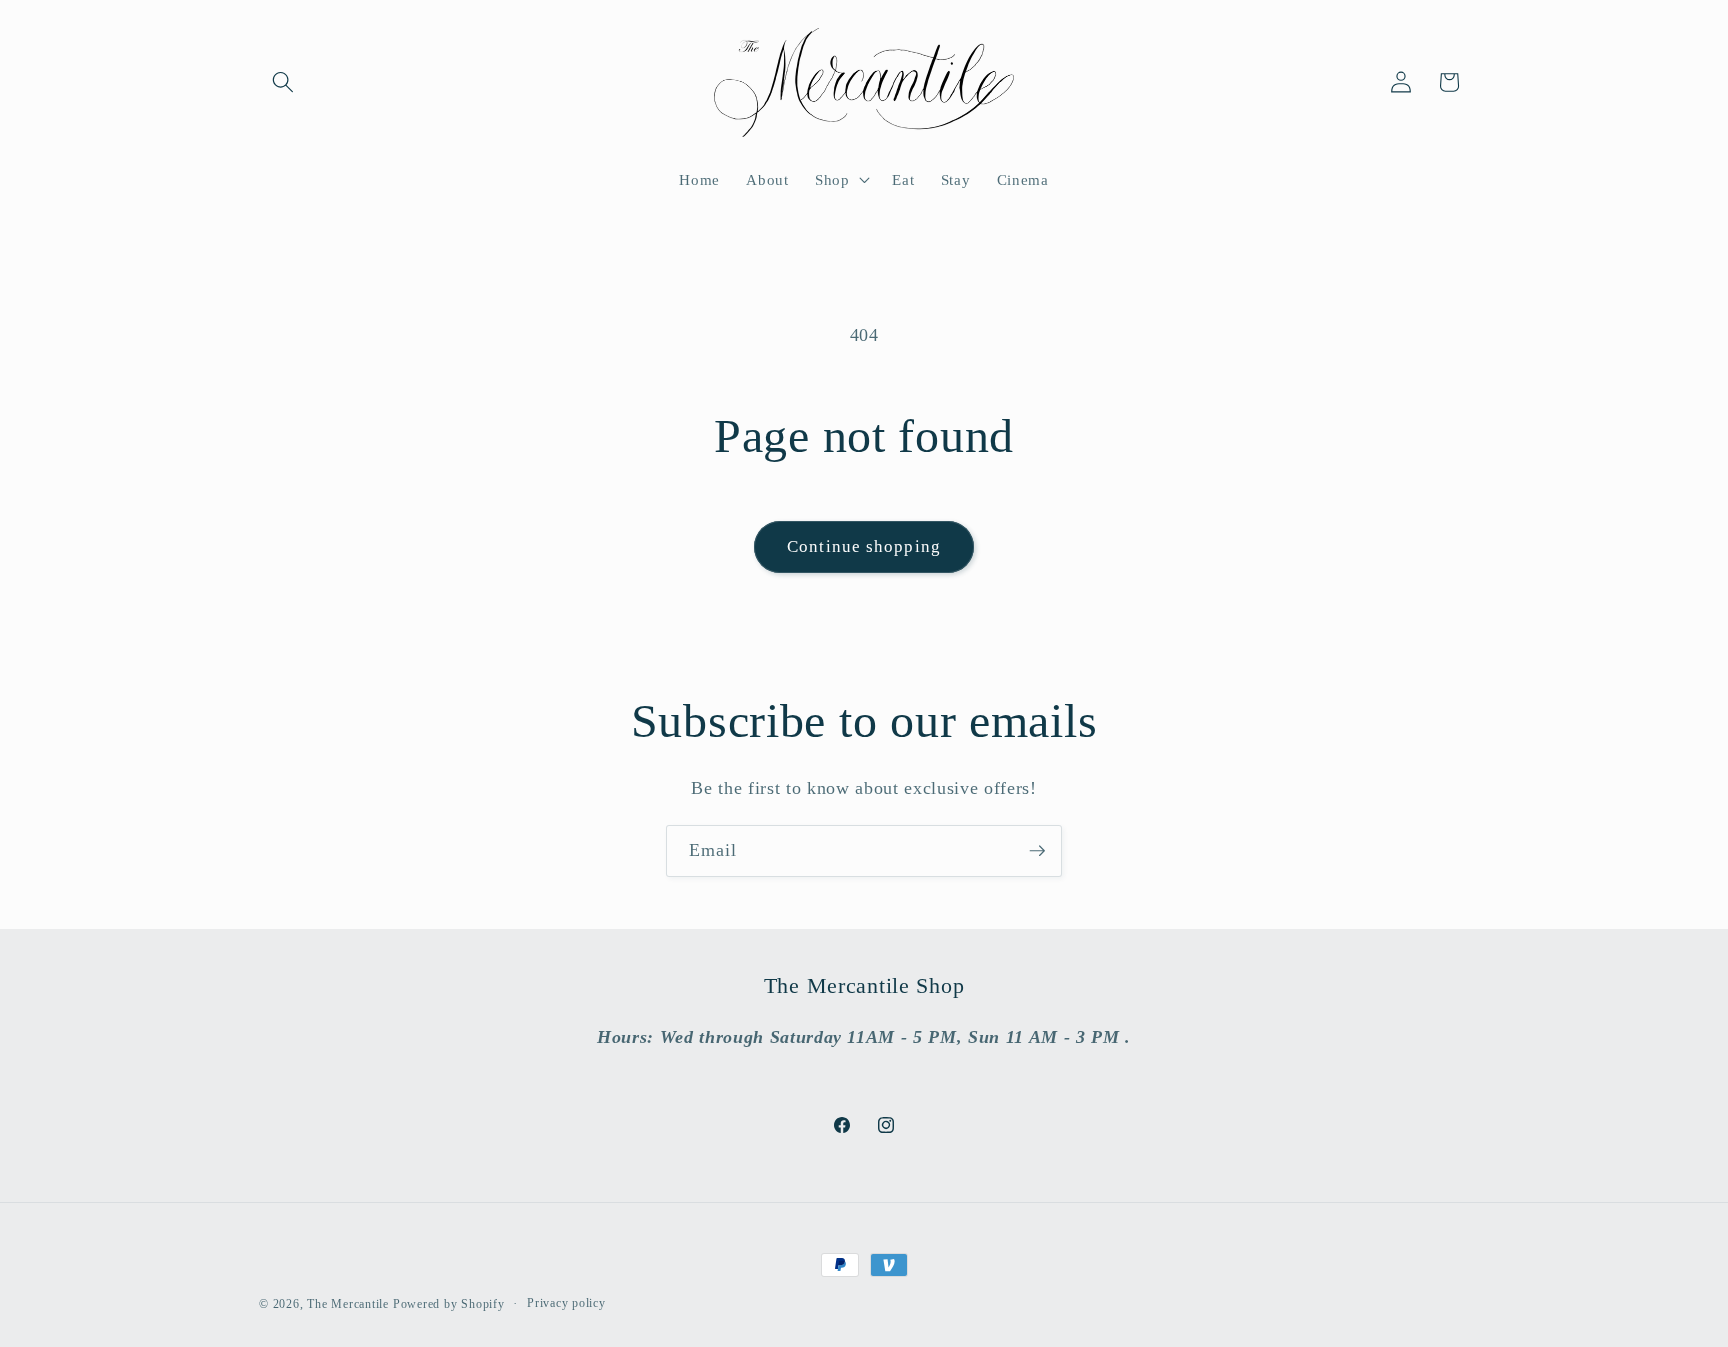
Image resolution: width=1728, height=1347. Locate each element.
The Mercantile (348, 1304)
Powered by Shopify (449, 1304)
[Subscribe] (1037, 851)
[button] (283, 82)
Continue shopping (864, 546)
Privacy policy (566, 1303)
